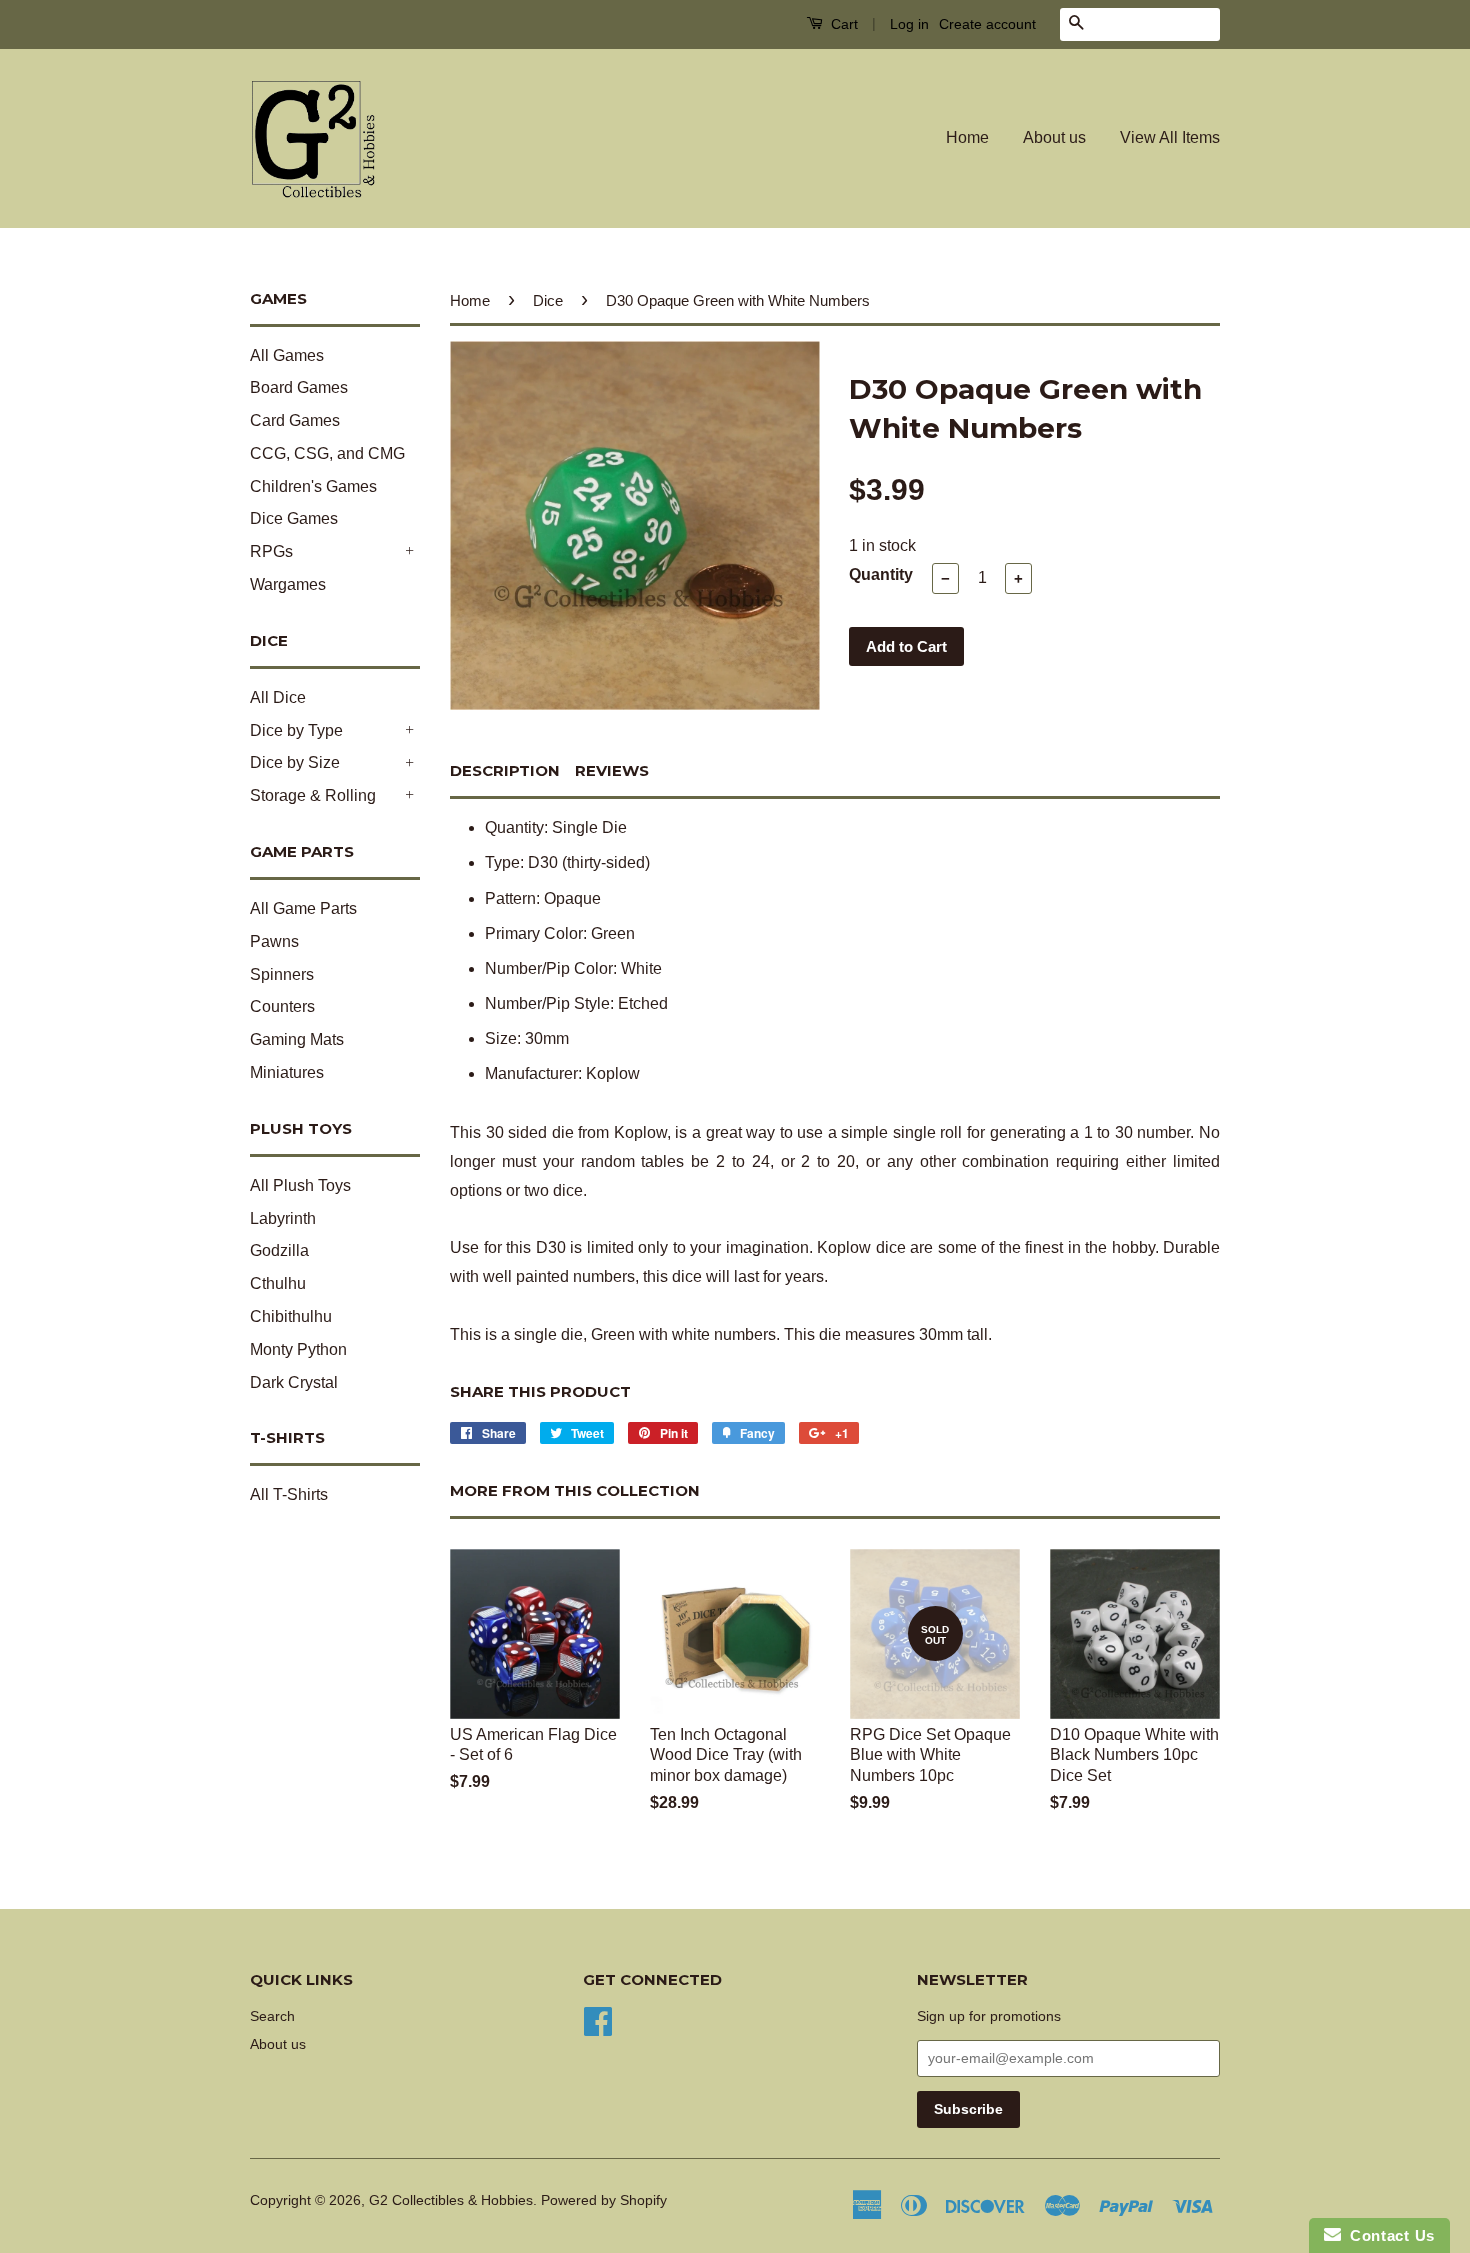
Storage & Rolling (313, 795)
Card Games (295, 420)
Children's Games (313, 486)
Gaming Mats (297, 1039)
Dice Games (294, 518)
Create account (987, 24)
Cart (842, 24)
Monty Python (298, 1349)
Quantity (881, 574)
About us (1054, 137)
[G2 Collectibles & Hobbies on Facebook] (598, 2019)
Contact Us (1388, 2235)
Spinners (282, 974)
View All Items (1170, 137)
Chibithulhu (291, 1316)
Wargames (288, 584)
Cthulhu (278, 1283)
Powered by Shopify (604, 2200)
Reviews (612, 770)
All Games (287, 355)
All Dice (278, 697)
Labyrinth (283, 1218)
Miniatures (287, 1072)
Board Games (299, 387)
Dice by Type (296, 730)
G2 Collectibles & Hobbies (451, 2200)
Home (967, 137)
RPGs (271, 551)
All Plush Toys (300, 1185)
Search (272, 2016)
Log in (909, 24)
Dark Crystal (294, 1382)
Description (505, 770)
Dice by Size (295, 762)
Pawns (274, 941)
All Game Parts (303, 908)
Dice (548, 300)
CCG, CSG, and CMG (327, 453)
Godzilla (279, 1250)
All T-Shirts (289, 1494)
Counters (282, 1006)
